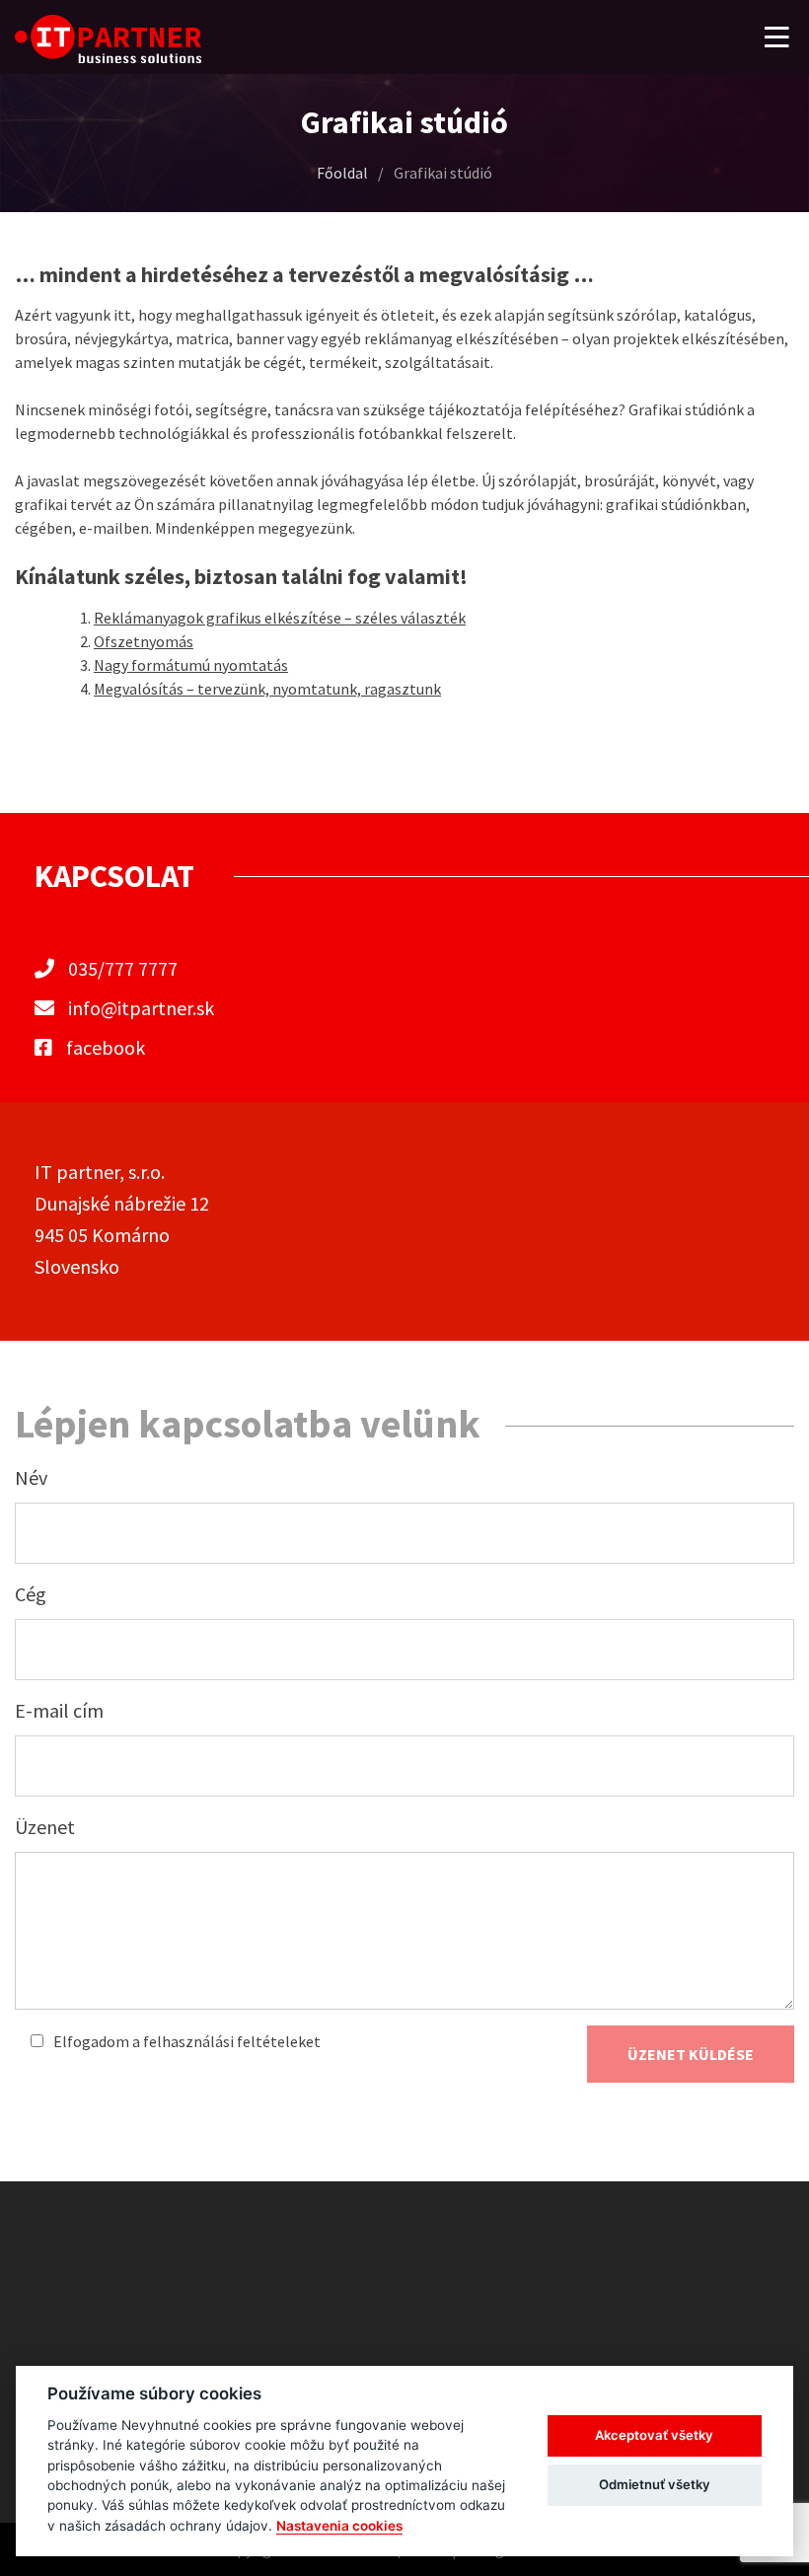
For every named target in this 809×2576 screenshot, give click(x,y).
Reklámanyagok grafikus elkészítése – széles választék (280, 618)
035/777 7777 (123, 968)
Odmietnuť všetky (655, 2484)
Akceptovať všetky (654, 2435)
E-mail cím (59, 1710)
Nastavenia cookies (339, 2526)
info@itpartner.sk (141, 1008)
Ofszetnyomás (144, 641)
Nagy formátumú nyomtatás (191, 665)
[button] (777, 37)
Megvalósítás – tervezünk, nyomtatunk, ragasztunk (267, 689)
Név (31, 1477)
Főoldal (342, 173)
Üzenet (45, 1827)
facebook (104, 1047)
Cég (31, 1594)
